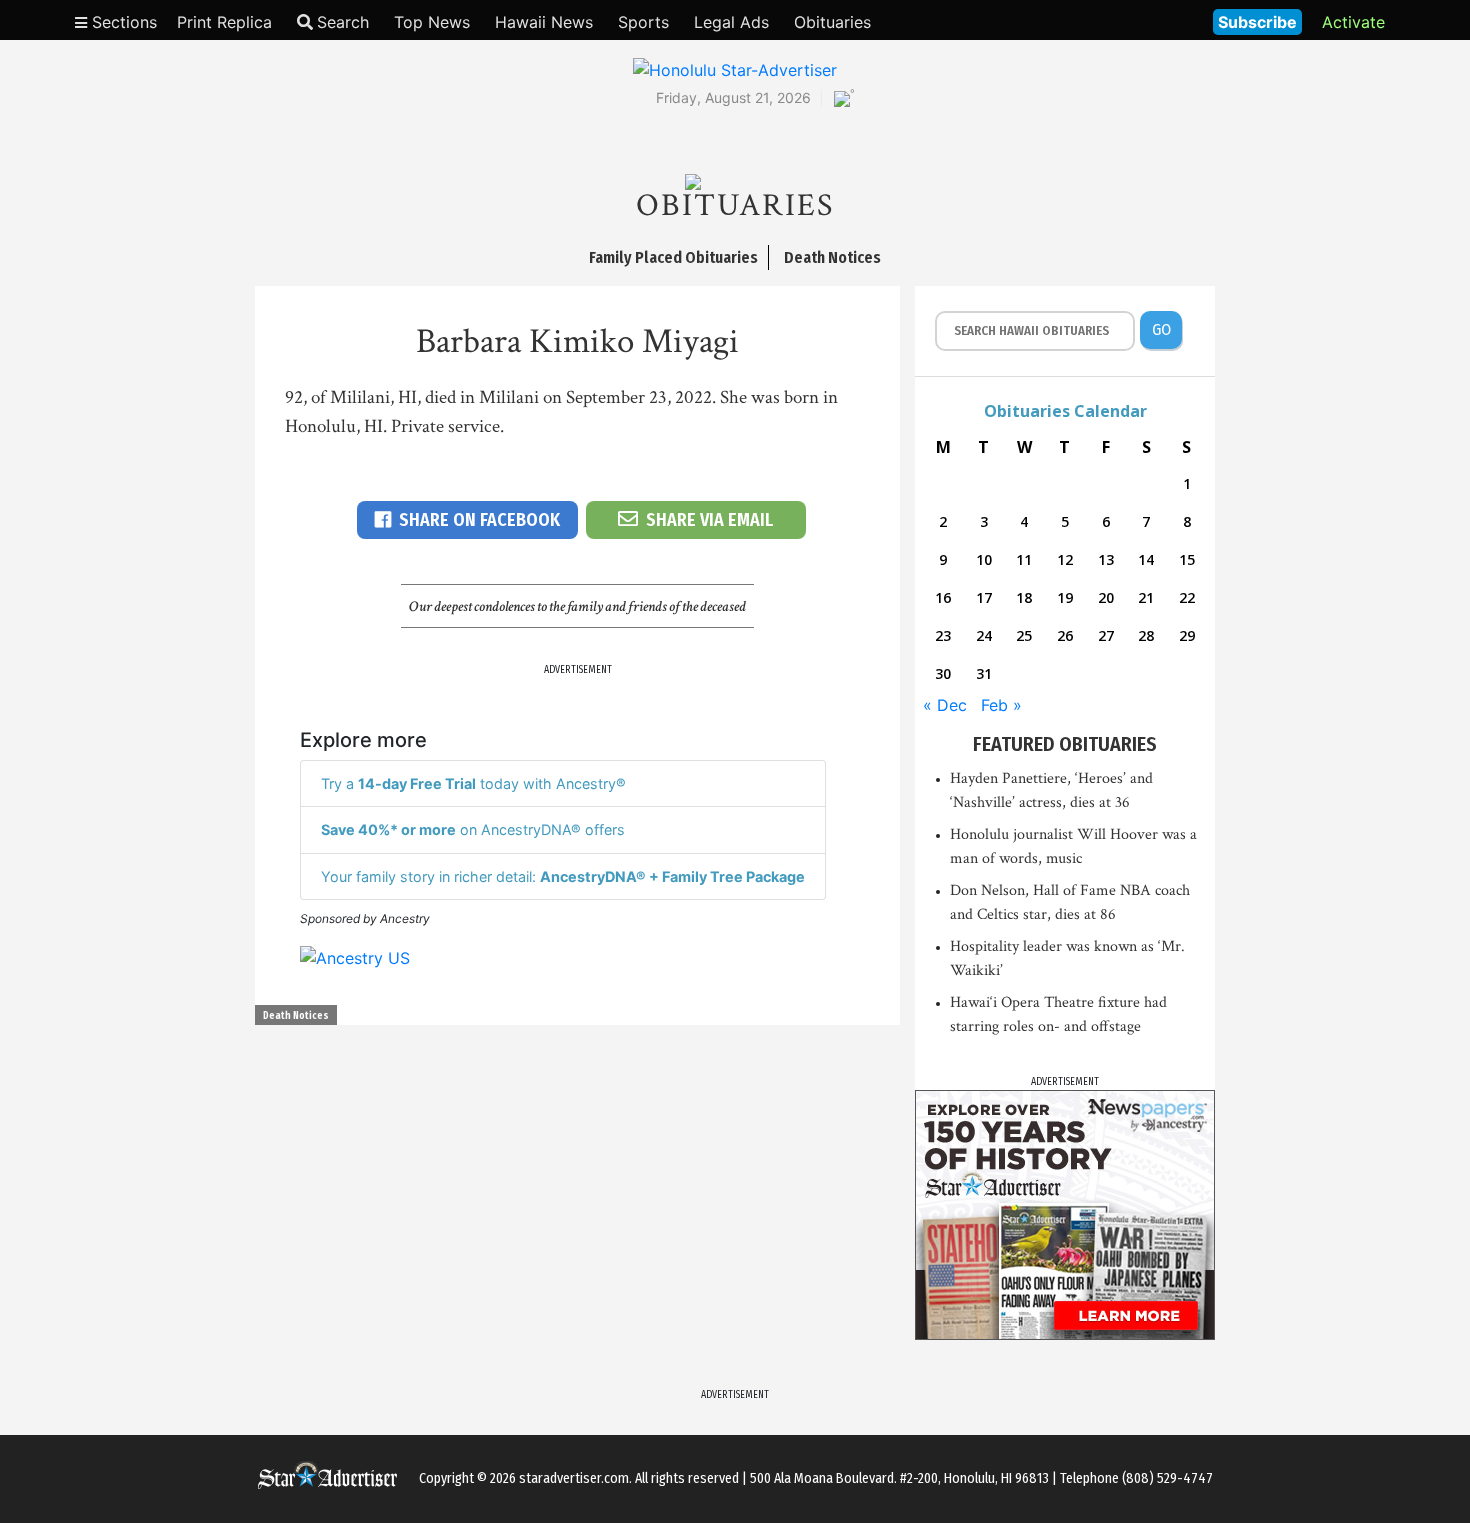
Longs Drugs (1138, 20)
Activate (1353, 22)
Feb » (1001, 705)
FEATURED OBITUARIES (1065, 744)
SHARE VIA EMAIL (709, 520)
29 (1187, 635)
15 (1187, 559)
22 (1187, 597)
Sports (643, 22)
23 (943, 635)
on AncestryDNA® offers (473, 829)
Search (343, 22)
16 (943, 597)
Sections (122, 22)
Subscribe (1257, 22)
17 (984, 597)
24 (984, 635)
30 (943, 673)
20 (1106, 597)
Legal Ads (731, 22)
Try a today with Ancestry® (473, 783)
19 (1065, 597)
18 (1024, 597)
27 (1106, 635)
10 (984, 559)
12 (1065, 559)
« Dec (945, 705)
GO (1161, 329)
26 (1065, 635)
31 (984, 673)
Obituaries (832, 22)
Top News (432, 22)
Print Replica (224, 22)
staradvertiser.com (574, 1478)
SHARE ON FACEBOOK (479, 520)
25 (1024, 635)
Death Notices (296, 1016)
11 (1024, 559)
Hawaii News (544, 22)
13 (1106, 559)
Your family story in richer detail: (563, 876)
